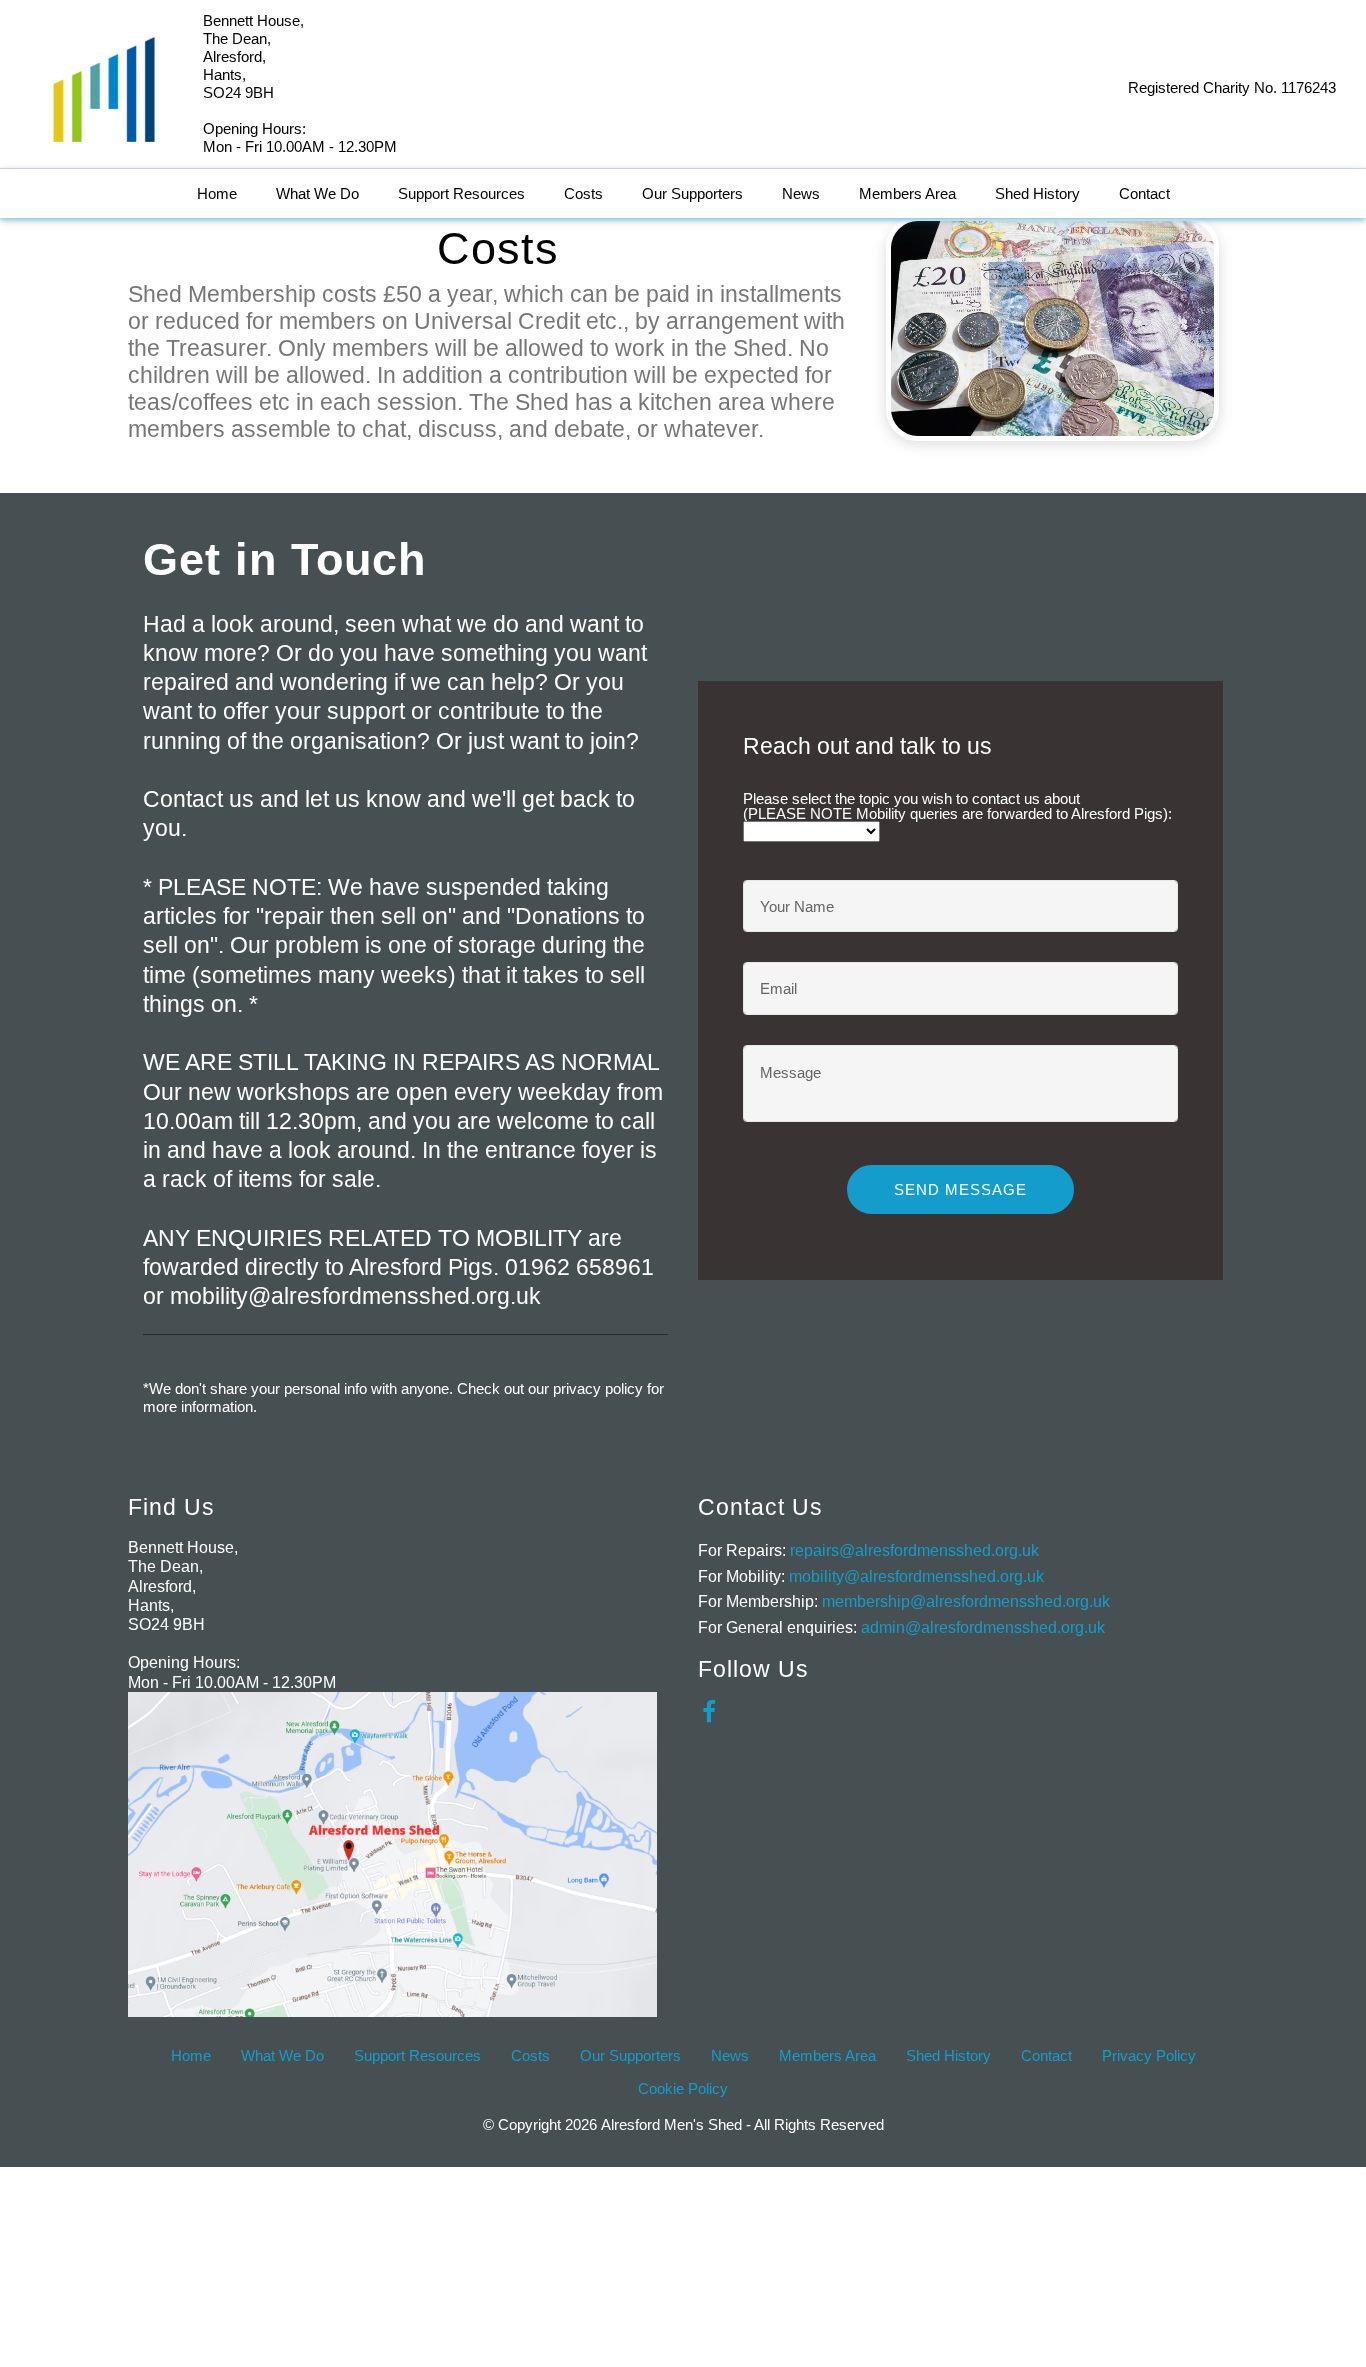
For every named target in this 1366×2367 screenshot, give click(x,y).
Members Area (907, 193)
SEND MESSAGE (960, 1189)
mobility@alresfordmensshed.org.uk (916, 1576)
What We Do (317, 193)
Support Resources (461, 193)
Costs (583, 193)
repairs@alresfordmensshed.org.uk (914, 1550)
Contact (1144, 193)
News (801, 193)
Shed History (1037, 193)
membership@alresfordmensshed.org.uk (966, 1601)
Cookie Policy (683, 2088)
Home (217, 193)
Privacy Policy (1149, 2055)
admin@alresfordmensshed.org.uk (983, 1627)
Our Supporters (692, 193)
